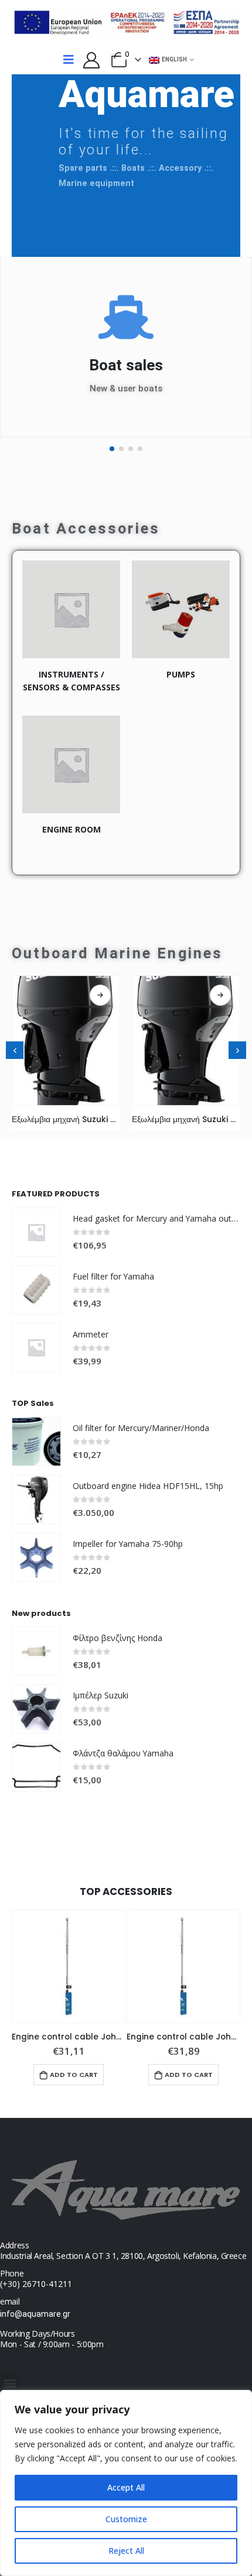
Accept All (126, 2487)
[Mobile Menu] (69, 60)
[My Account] (91, 60)
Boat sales (126, 365)
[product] (66, 1041)
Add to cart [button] (74, 2075)
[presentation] (15, 1050)
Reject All (126, 2551)
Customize (126, 2519)
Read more (100, 995)
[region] (126, 2483)
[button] (112, 449)
